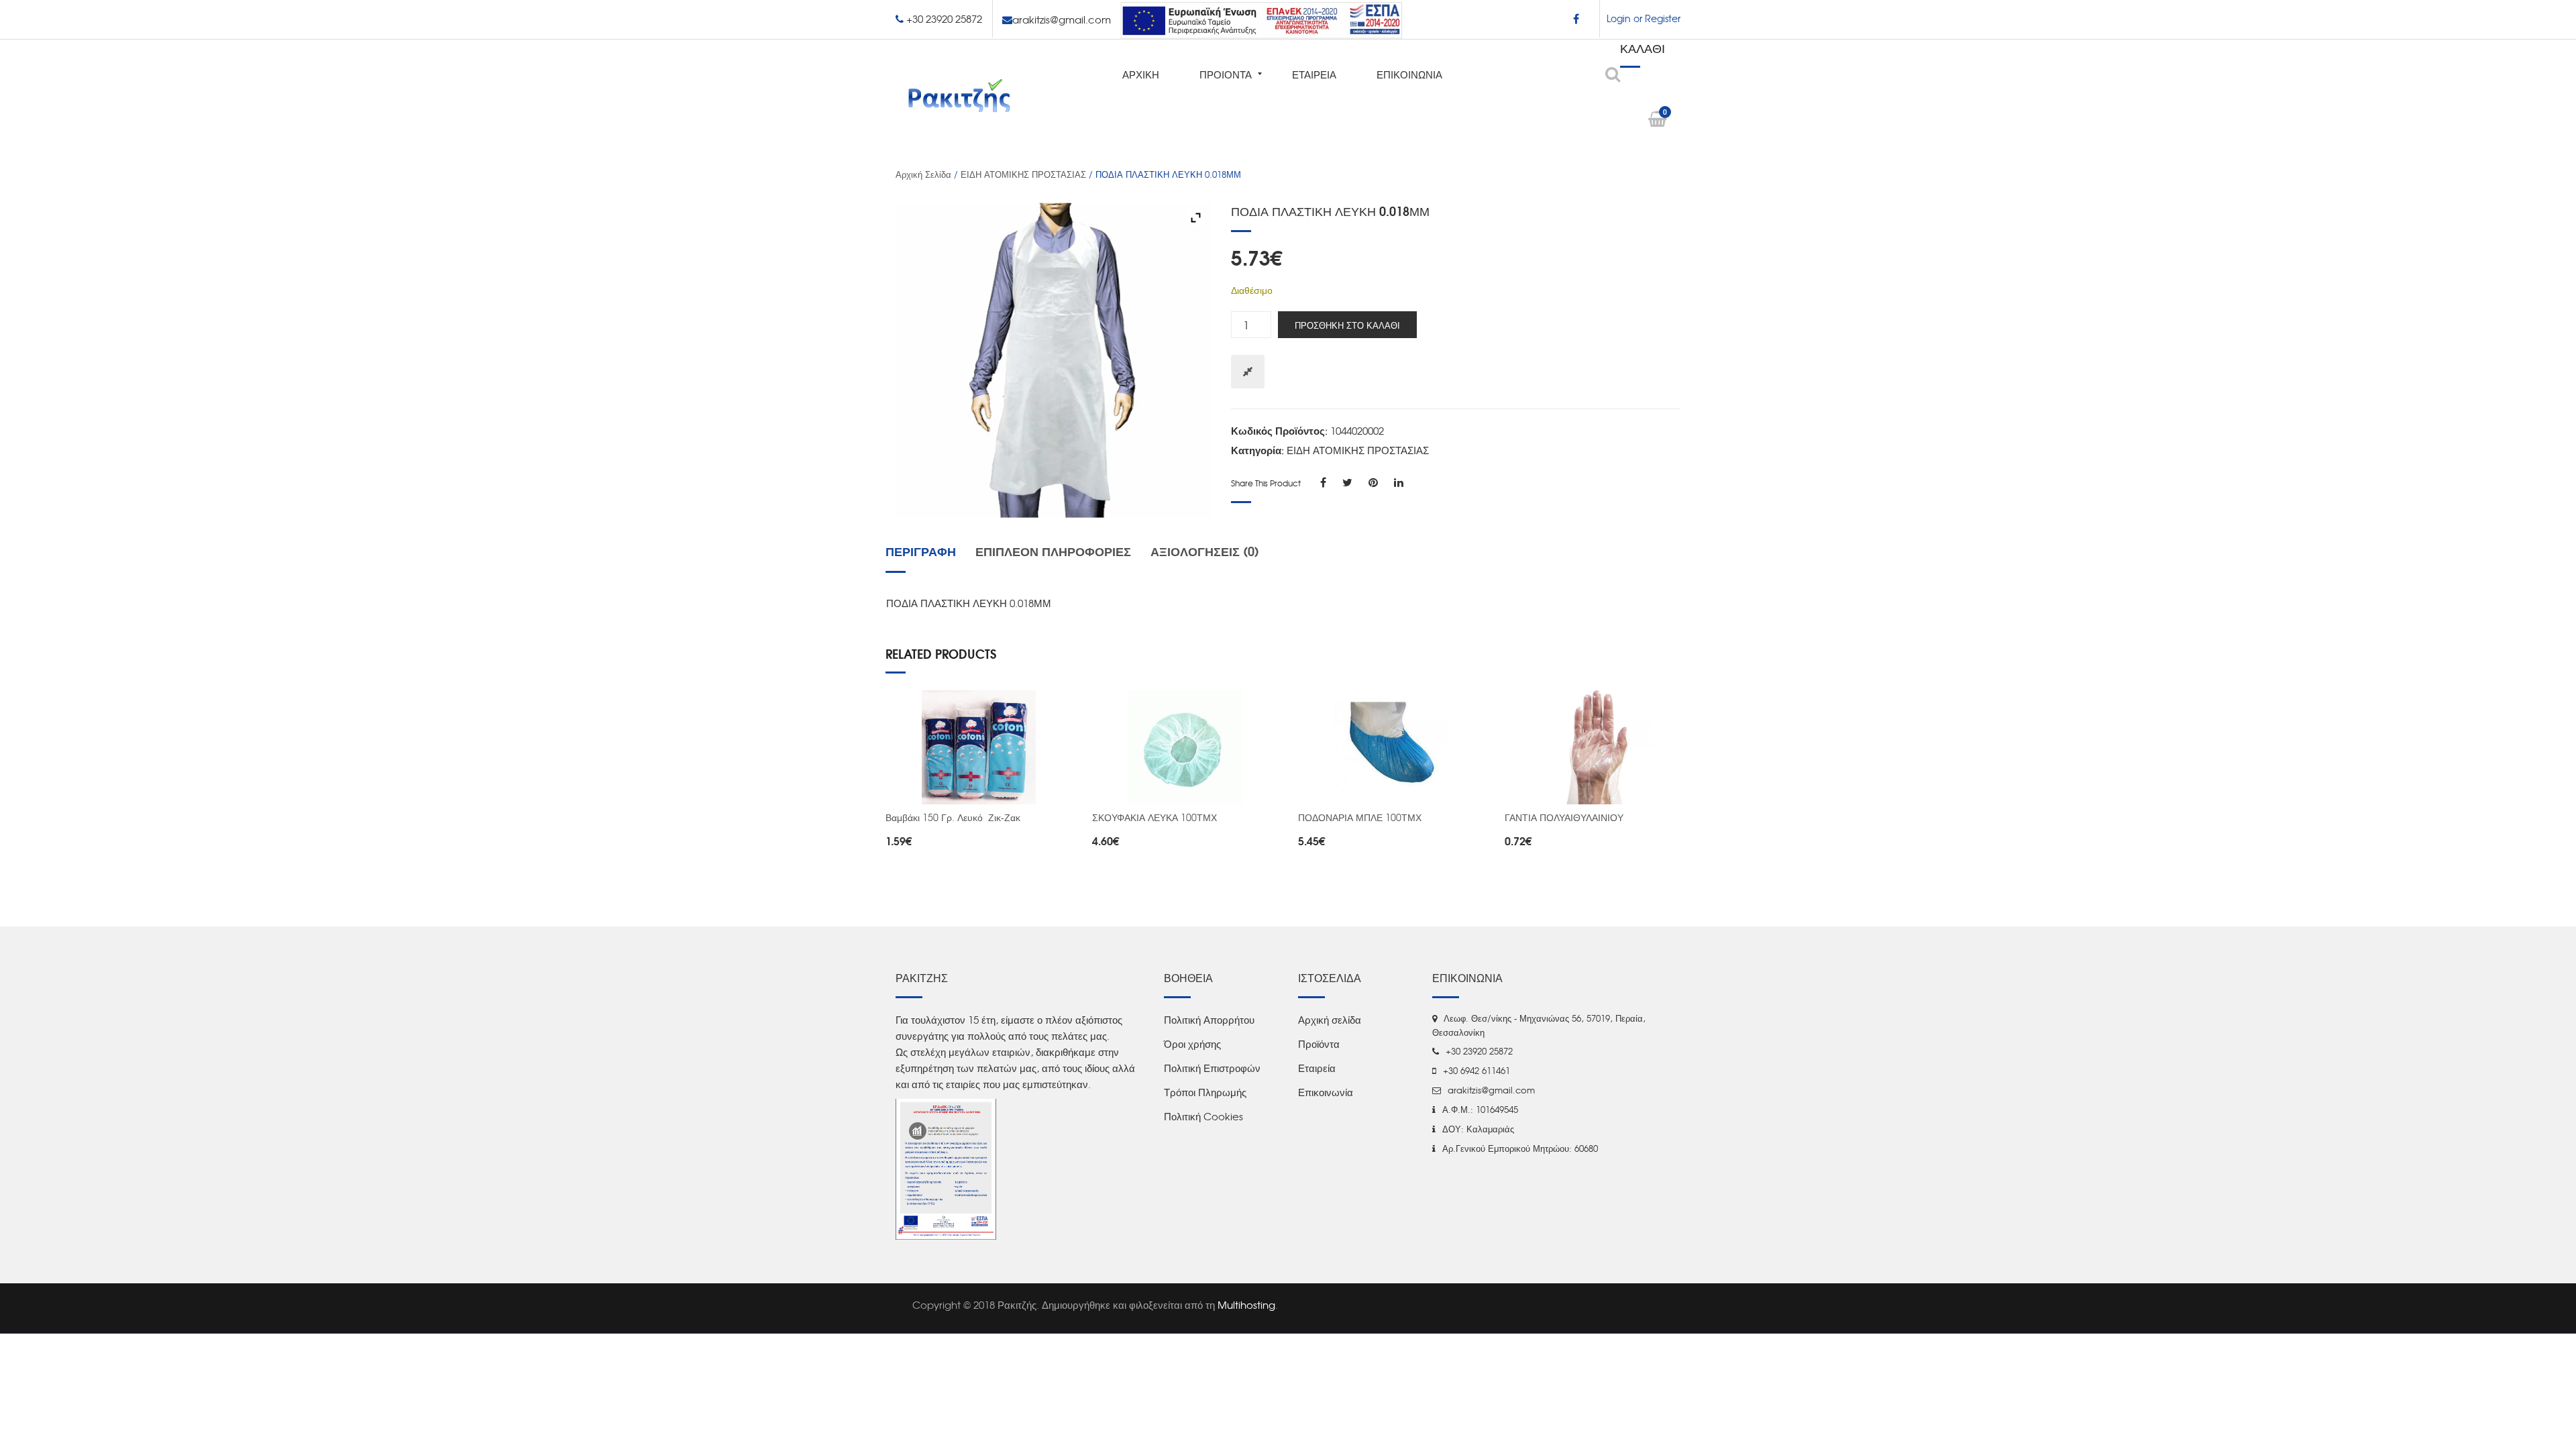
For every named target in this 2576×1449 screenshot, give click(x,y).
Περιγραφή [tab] (921, 551)
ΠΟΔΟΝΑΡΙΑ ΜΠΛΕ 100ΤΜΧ (1360, 817)
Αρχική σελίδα (923, 174)
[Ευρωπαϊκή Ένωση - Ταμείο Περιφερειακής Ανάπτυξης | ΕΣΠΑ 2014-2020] (1261, 18)
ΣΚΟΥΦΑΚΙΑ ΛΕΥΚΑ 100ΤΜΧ (1155, 817)
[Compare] (1248, 372)
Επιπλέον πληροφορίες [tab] (1053, 551)
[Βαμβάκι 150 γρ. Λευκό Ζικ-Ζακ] (979, 747)
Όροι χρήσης (1192, 1044)
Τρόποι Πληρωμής (1205, 1092)
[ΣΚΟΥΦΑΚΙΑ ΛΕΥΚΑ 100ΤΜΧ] (1185, 747)
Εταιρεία (1317, 1068)
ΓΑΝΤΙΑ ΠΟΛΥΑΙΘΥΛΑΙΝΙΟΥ (1564, 817)
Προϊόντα (1319, 1044)
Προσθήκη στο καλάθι (1347, 325)
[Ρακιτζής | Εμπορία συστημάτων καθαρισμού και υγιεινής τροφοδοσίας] (959, 95)
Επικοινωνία (1326, 1092)
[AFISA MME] (946, 1168)
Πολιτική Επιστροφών (1212, 1068)
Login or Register (1644, 18)
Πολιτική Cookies (1203, 1116)
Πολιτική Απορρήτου (1209, 1020)
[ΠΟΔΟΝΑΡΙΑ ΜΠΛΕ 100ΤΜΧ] (1391, 747)
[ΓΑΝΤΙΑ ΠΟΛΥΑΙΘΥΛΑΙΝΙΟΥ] (1598, 747)
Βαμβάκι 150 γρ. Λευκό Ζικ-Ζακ (953, 817)
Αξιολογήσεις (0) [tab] (1205, 551)
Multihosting (1246, 1305)
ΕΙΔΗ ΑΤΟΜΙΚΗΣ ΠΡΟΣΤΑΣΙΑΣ (1023, 174)
